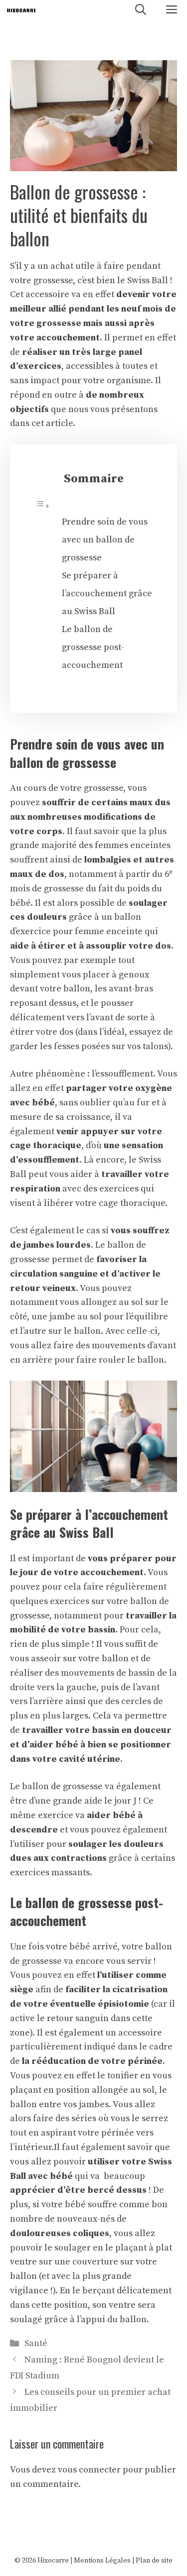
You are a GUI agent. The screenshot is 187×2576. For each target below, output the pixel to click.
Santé (36, 2343)
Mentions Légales (102, 2561)
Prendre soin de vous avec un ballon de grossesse (105, 540)
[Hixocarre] (21, 10)
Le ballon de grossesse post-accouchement (93, 647)
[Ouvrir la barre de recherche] (141, 10)
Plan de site (154, 2561)
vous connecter (89, 2470)
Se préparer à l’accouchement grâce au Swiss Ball (107, 593)
